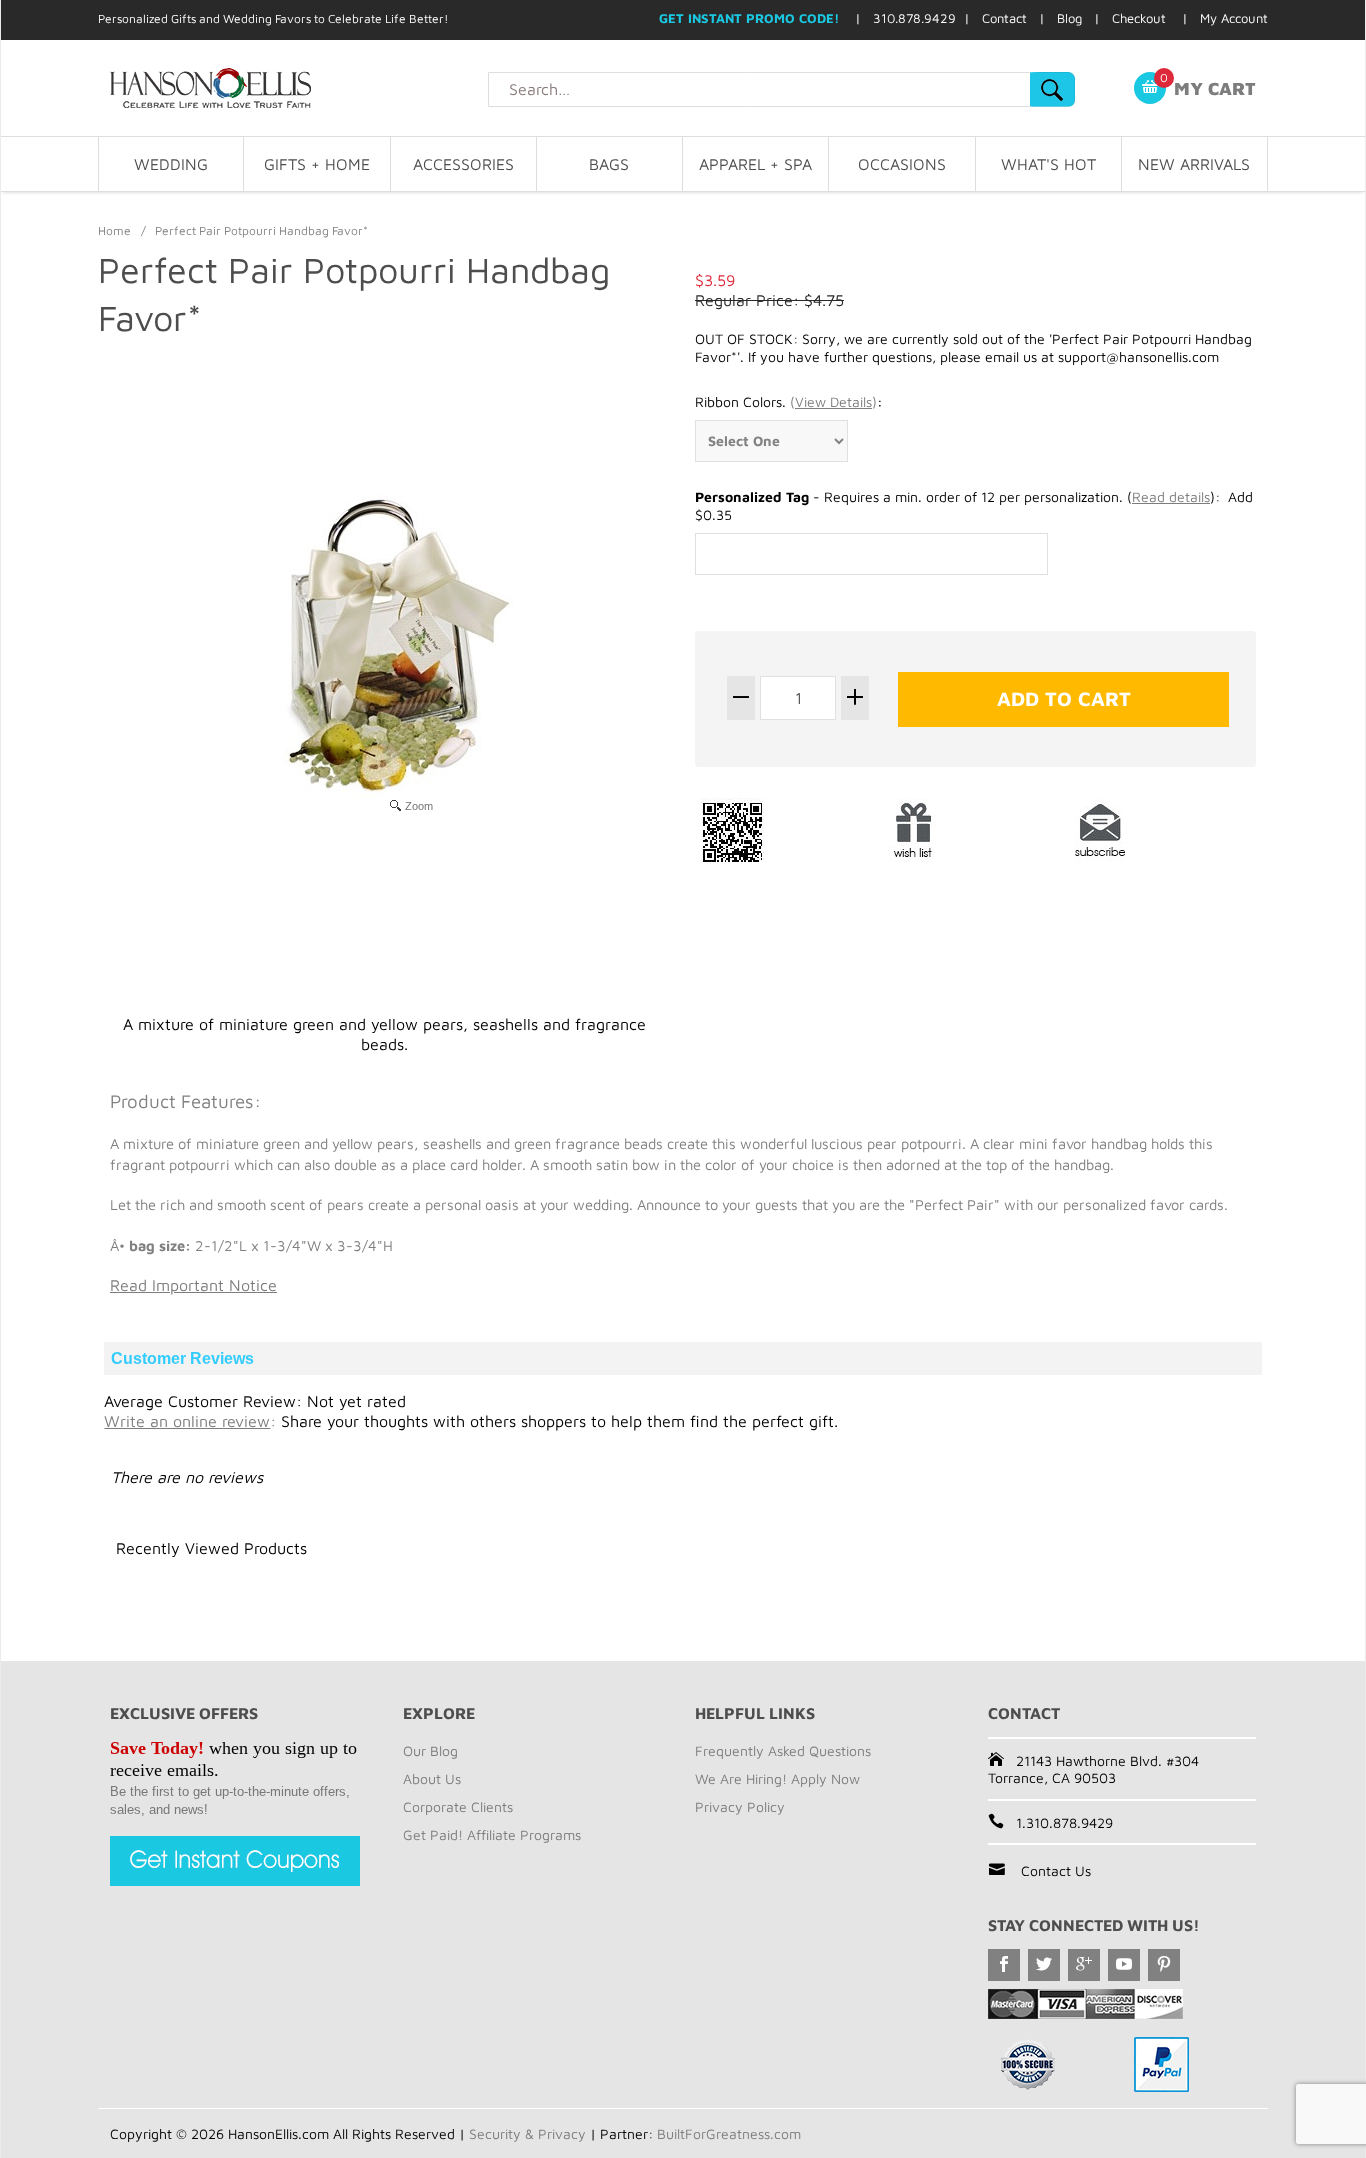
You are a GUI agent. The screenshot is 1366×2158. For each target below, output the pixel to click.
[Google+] (1084, 1965)
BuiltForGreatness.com (729, 2133)
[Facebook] (1004, 1965)
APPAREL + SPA (755, 164)
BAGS (609, 164)
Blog (1069, 18)
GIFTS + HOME (317, 164)
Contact (1004, 18)
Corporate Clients (458, 1806)
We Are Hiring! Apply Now (777, 1778)
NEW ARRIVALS (1194, 164)
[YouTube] (1124, 1965)
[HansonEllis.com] (293, 88)
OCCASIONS (902, 164)
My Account (1234, 18)
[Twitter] (1044, 1965)
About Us (432, 1778)
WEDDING (171, 164)
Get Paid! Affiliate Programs (492, 1834)
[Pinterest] (1164, 1965)
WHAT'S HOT (1048, 164)
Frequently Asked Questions (783, 1750)
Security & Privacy (527, 2133)
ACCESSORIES (463, 164)
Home (114, 230)
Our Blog (430, 1750)
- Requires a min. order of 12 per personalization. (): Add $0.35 (974, 505)
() (833, 401)
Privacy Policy (740, 1806)
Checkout (1139, 18)
